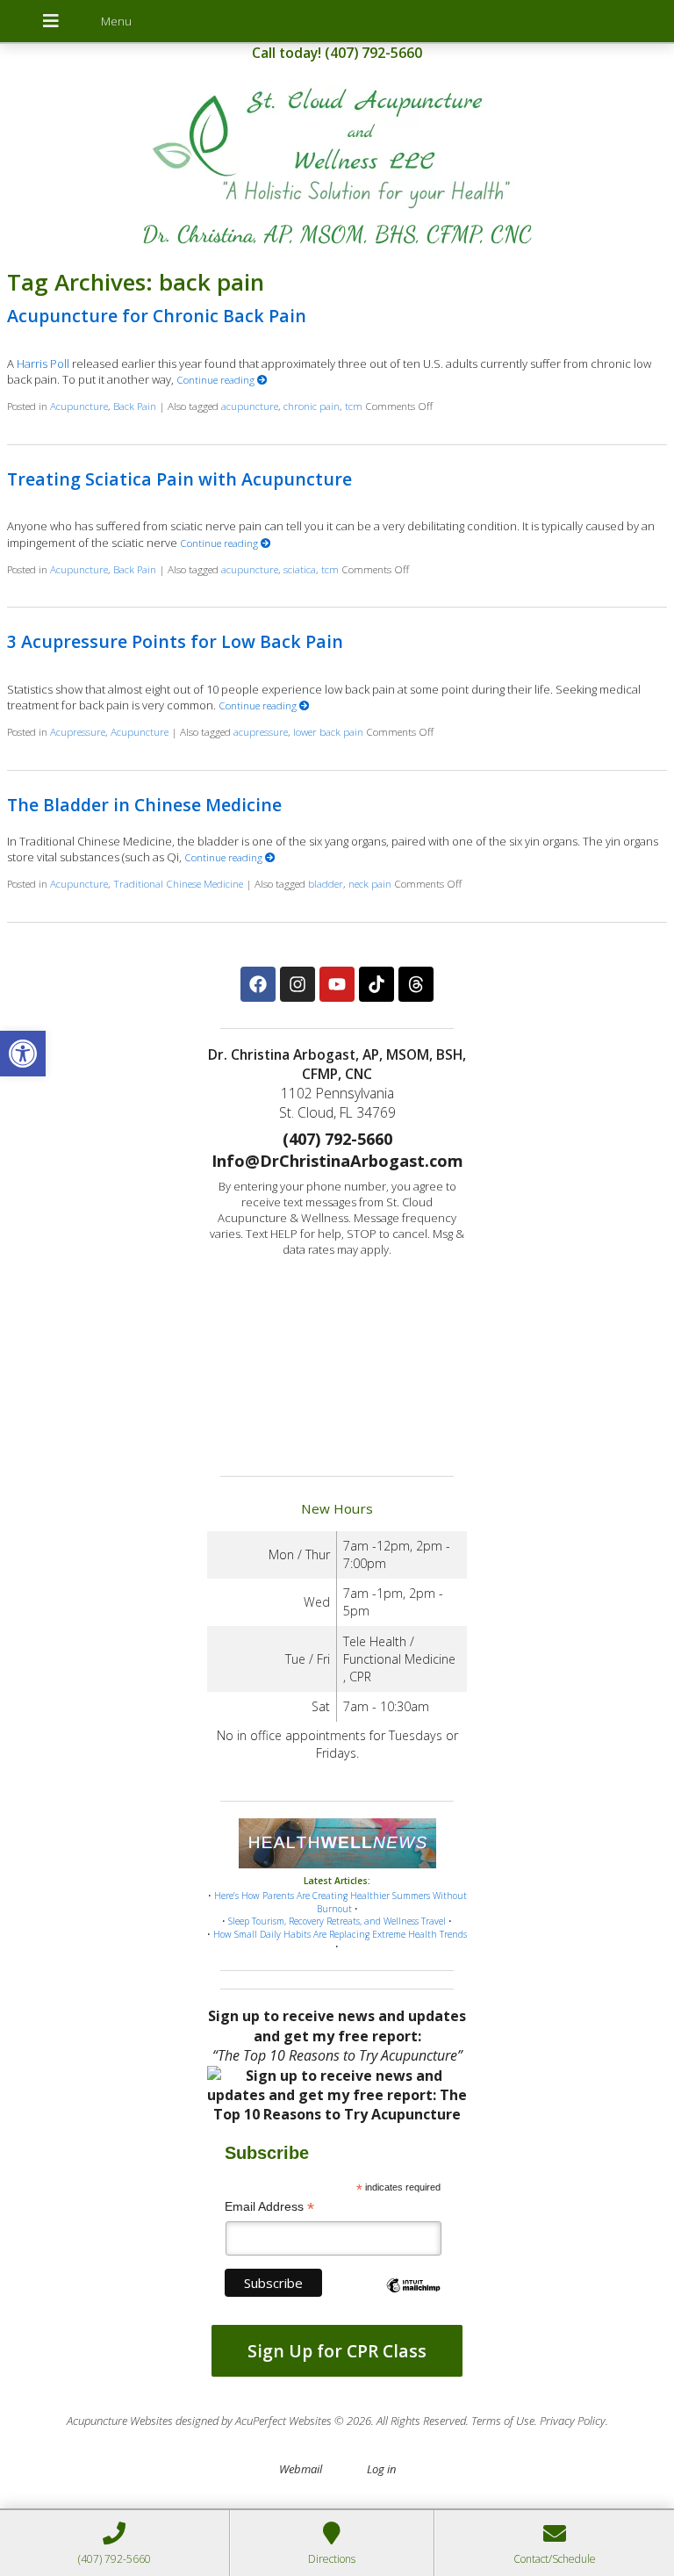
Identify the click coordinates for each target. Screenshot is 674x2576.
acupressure (261, 731)
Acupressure (78, 731)
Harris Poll (43, 363)
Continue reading (217, 379)
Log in (381, 2469)
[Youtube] (337, 984)
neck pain (370, 883)
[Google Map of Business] (337, 1362)
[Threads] (416, 984)
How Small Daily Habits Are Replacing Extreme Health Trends (340, 1934)
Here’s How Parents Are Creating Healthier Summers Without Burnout (341, 1902)
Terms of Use (503, 2421)
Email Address (269, 2207)
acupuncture (250, 406)
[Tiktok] (376, 984)
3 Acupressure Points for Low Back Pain (175, 641)
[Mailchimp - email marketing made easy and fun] (413, 2300)
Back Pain (135, 406)
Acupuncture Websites (120, 2421)
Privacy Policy (573, 2421)
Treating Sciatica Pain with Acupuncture (179, 479)
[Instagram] (298, 984)
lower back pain (328, 731)
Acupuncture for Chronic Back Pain (157, 316)
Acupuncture (79, 406)
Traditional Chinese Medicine (178, 883)
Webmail (301, 2469)
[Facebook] (258, 984)
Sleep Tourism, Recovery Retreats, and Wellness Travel (337, 1921)
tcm (354, 406)
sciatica (300, 569)
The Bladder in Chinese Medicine (144, 805)
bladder (326, 883)
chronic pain (312, 406)
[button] (23, 1054)
